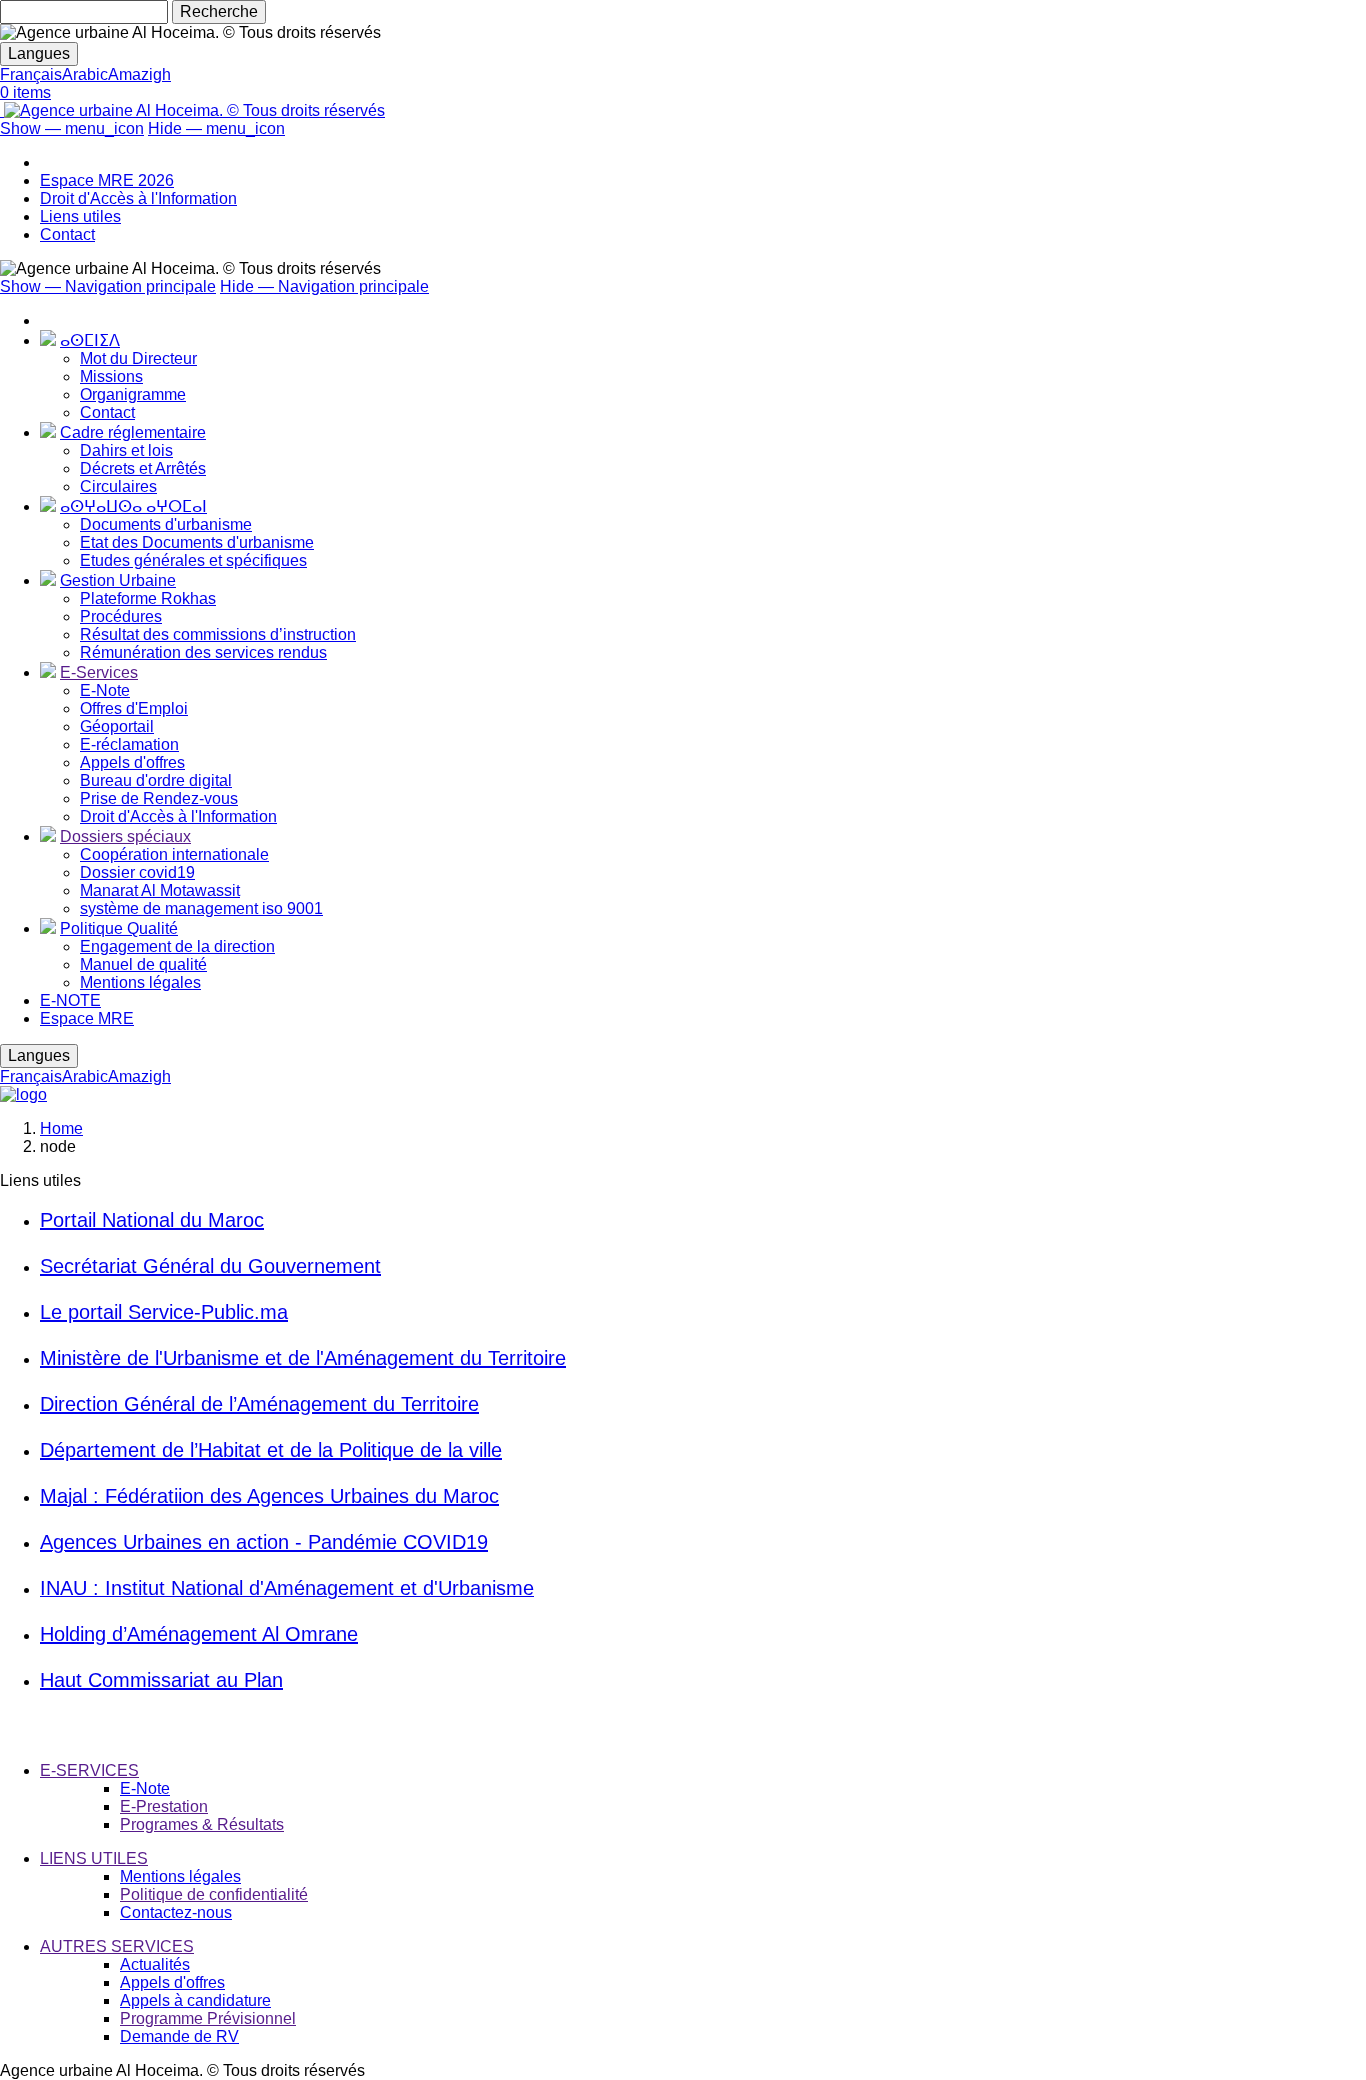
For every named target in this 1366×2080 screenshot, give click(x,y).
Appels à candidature (195, 2000)
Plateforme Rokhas (148, 598)
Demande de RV (179, 2036)
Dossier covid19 (137, 872)
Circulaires (118, 486)
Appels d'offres (132, 762)
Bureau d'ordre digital (156, 780)
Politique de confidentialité (214, 1894)
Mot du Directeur (138, 358)
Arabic (85, 74)
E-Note (105, 690)
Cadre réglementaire (133, 432)
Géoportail (117, 726)
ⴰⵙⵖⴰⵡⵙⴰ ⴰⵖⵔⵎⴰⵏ (133, 506)
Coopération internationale (174, 854)
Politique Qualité (119, 928)
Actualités (155, 1964)
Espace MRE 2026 (107, 180)
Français (31, 74)
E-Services (99, 672)
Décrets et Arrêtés (143, 468)
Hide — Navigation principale (324, 286)
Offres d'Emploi (134, 708)
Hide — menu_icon (216, 128)
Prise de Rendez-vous (159, 798)
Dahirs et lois (126, 450)
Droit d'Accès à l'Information (138, 198)
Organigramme (133, 394)
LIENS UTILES (94, 1858)
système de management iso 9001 (201, 908)
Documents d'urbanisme (166, 524)
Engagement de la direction (177, 946)
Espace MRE (87, 1018)
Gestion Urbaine (118, 580)
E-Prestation (164, 1806)
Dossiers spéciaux (125, 836)
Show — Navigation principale (108, 286)
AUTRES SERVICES (117, 1946)
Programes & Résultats (202, 1824)
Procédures (121, 616)
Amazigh (139, 74)
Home (61, 1128)
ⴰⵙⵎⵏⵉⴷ (90, 340)
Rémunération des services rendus (203, 652)
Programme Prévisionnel (208, 2018)
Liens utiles (80, 216)
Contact (67, 234)
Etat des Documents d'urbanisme (197, 542)
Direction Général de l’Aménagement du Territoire (259, 1404)
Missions (111, 376)
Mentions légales (140, 982)
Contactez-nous (176, 1912)
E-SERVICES (89, 1770)
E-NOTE (70, 1000)
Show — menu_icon (72, 128)
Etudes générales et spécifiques (193, 560)
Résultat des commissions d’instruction (218, 634)
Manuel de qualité (143, 964)
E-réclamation (129, 744)
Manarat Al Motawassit (160, 890)
